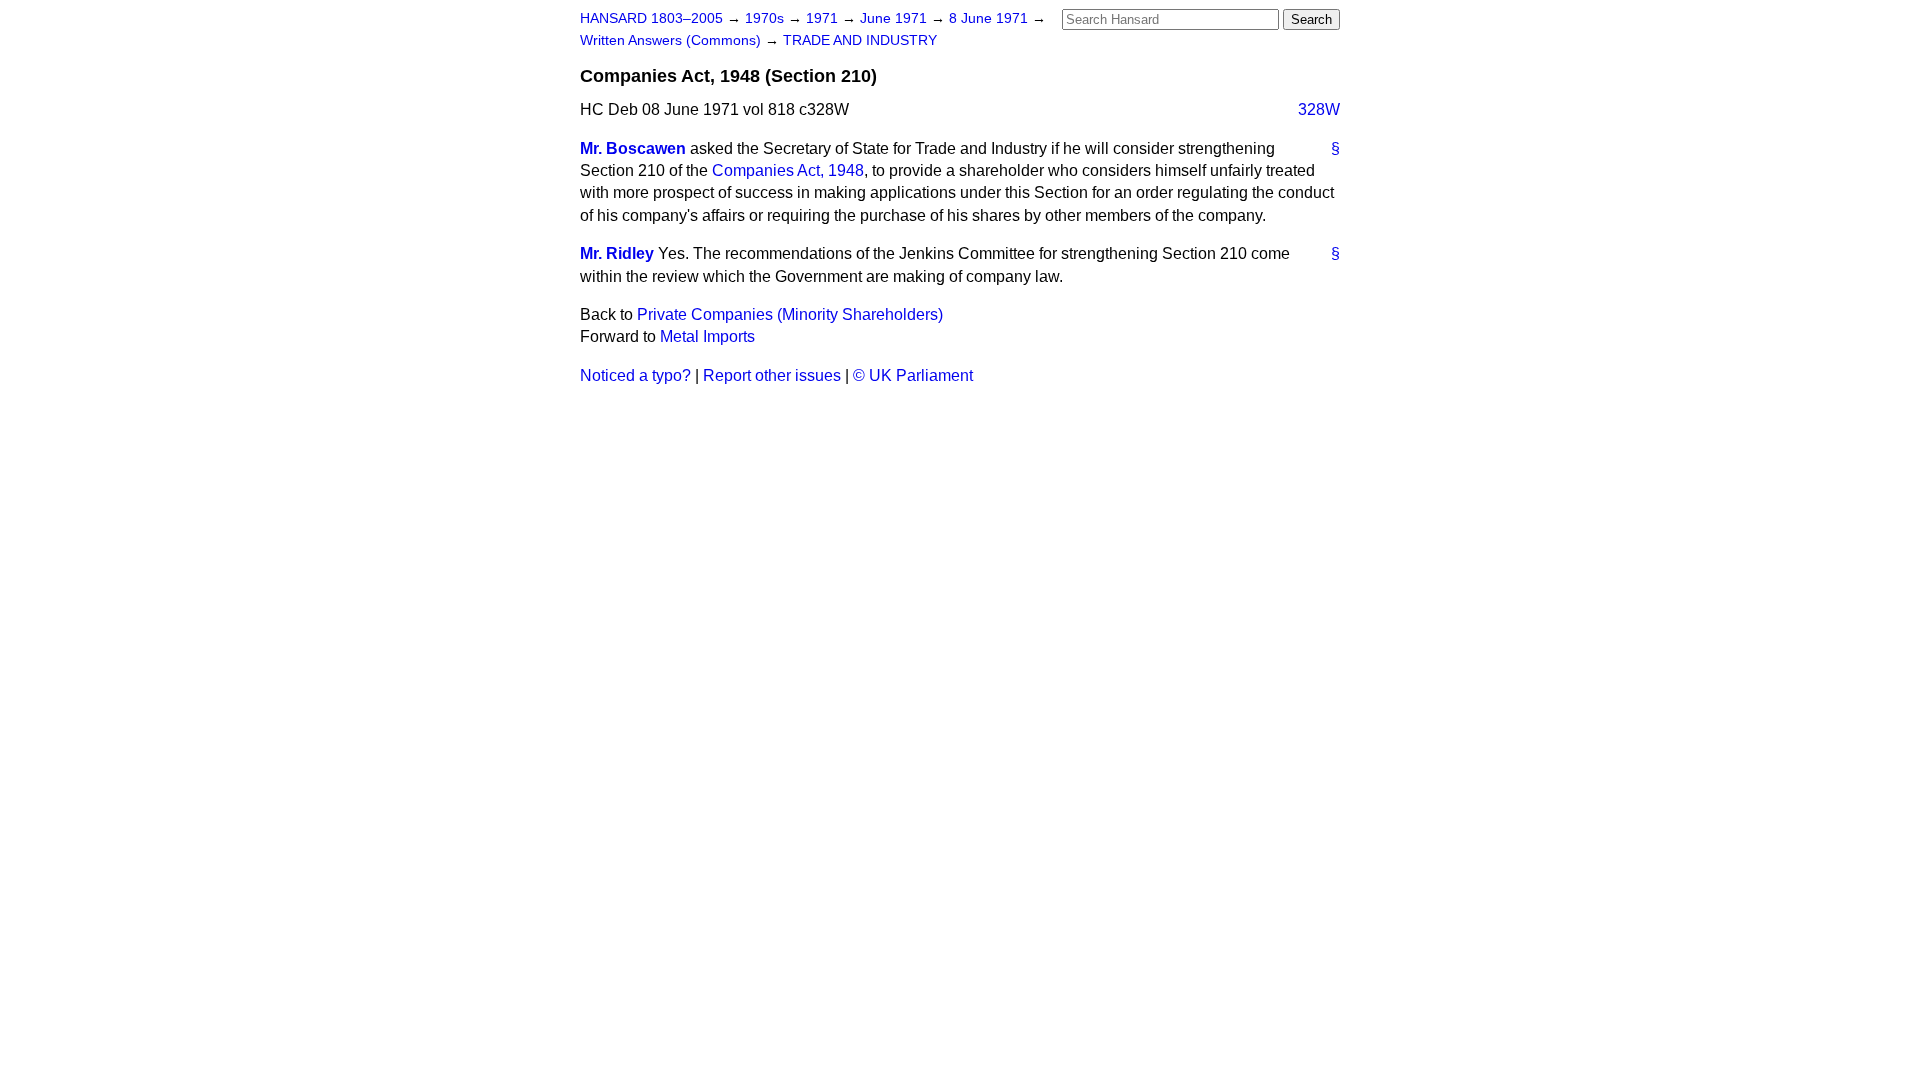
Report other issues (772, 375)
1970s (766, 18)
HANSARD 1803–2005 (651, 18)
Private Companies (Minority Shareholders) (790, 314)
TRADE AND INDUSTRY (860, 40)
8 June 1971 (990, 18)
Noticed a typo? (635, 375)
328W (1319, 109)
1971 (824, 18)
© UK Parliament (913, 375)
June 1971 (895, 18)
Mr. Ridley (617, 253)
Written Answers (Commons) (672, 40)
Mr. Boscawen (633, 148)
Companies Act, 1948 (788, 170)
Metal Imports (707, 336)
